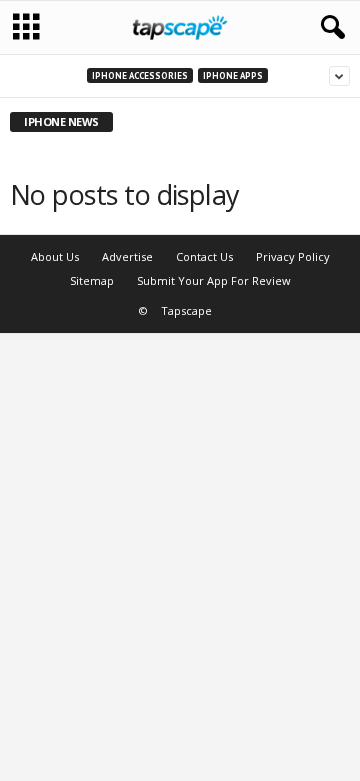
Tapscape (186, 310)
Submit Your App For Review (214, 280)
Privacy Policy (293, 256)
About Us (55, 256)
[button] (329, 28)
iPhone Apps (233, 75)
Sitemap (92, 280)
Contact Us (204, 256)
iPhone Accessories (140, 75)
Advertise (127, 256)
